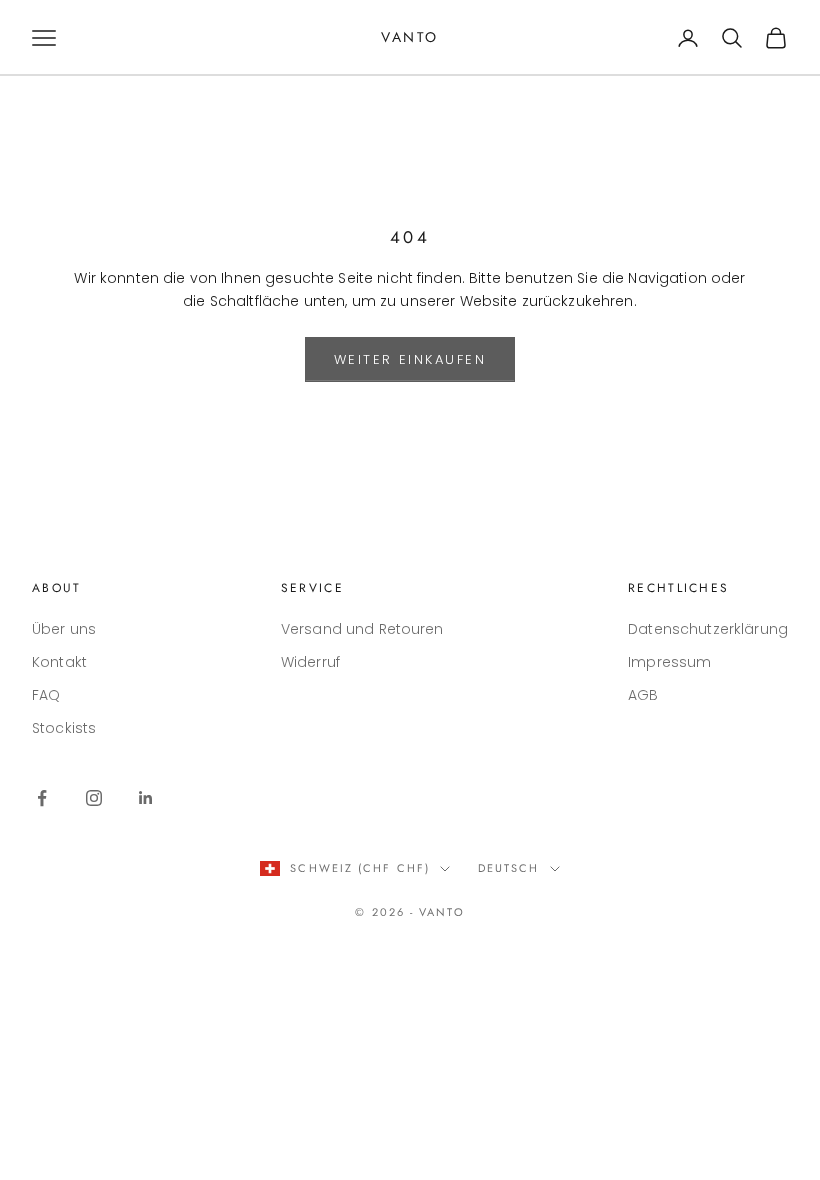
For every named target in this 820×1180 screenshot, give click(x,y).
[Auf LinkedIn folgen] (146, 798)
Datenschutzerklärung (708, 629)
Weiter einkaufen (410, 359)
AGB (643, 695)
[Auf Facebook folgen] (42, 798)
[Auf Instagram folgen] (94, 798)
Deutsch (509, 868)
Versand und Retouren (362, 629)
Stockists (64, 728)
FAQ (46, 695)
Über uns (64, 629)
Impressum (669, 662)
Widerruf (310, 662)
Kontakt (59, 662)
